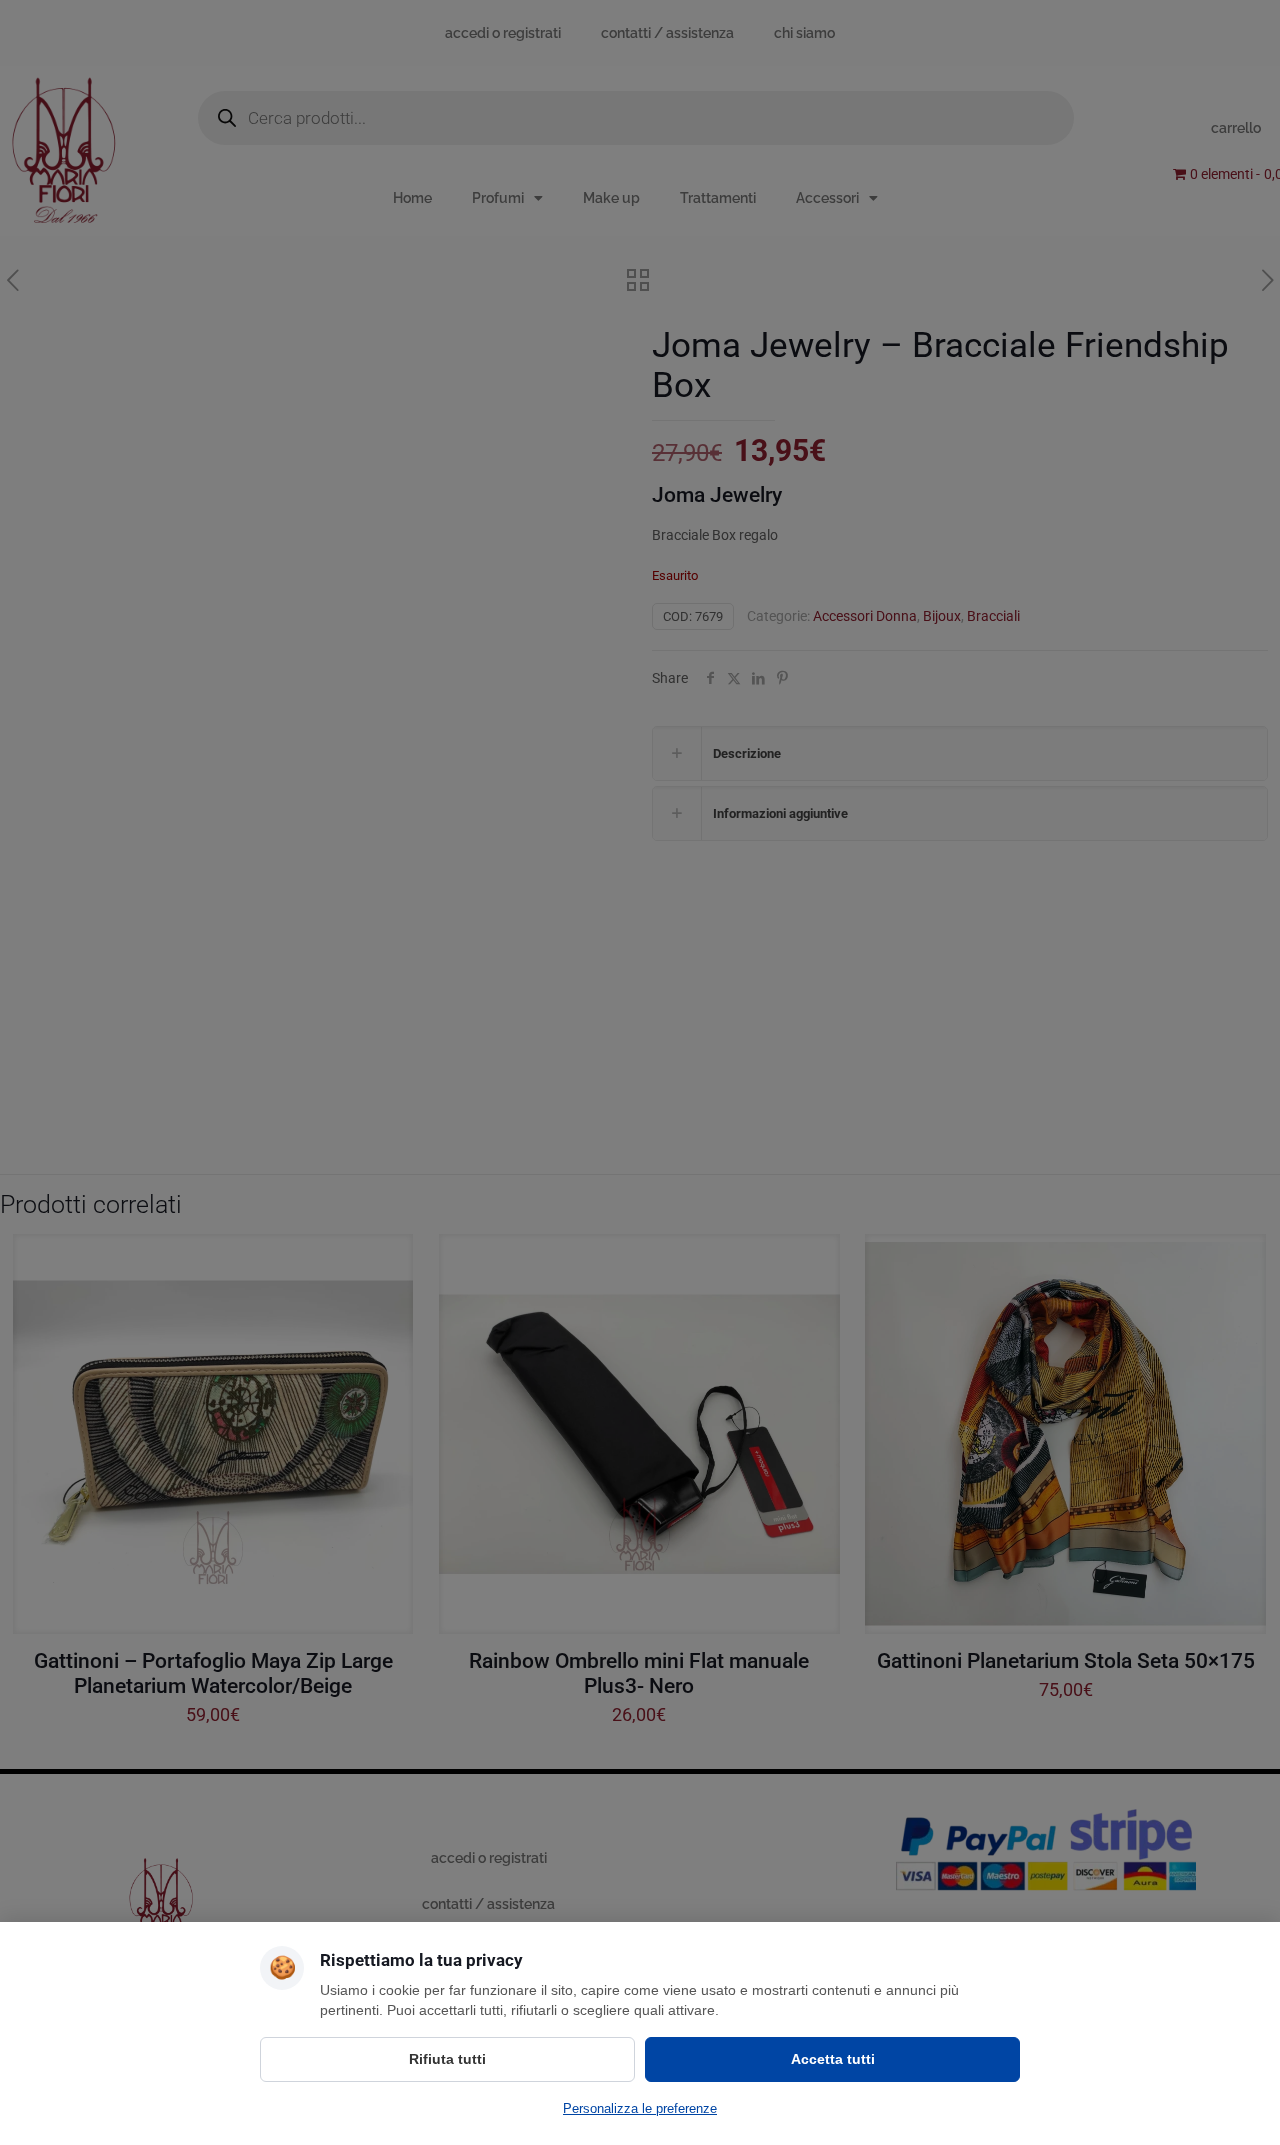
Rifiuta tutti (447, 2059)
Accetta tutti (833, 2059)
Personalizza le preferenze (640, 2108)
